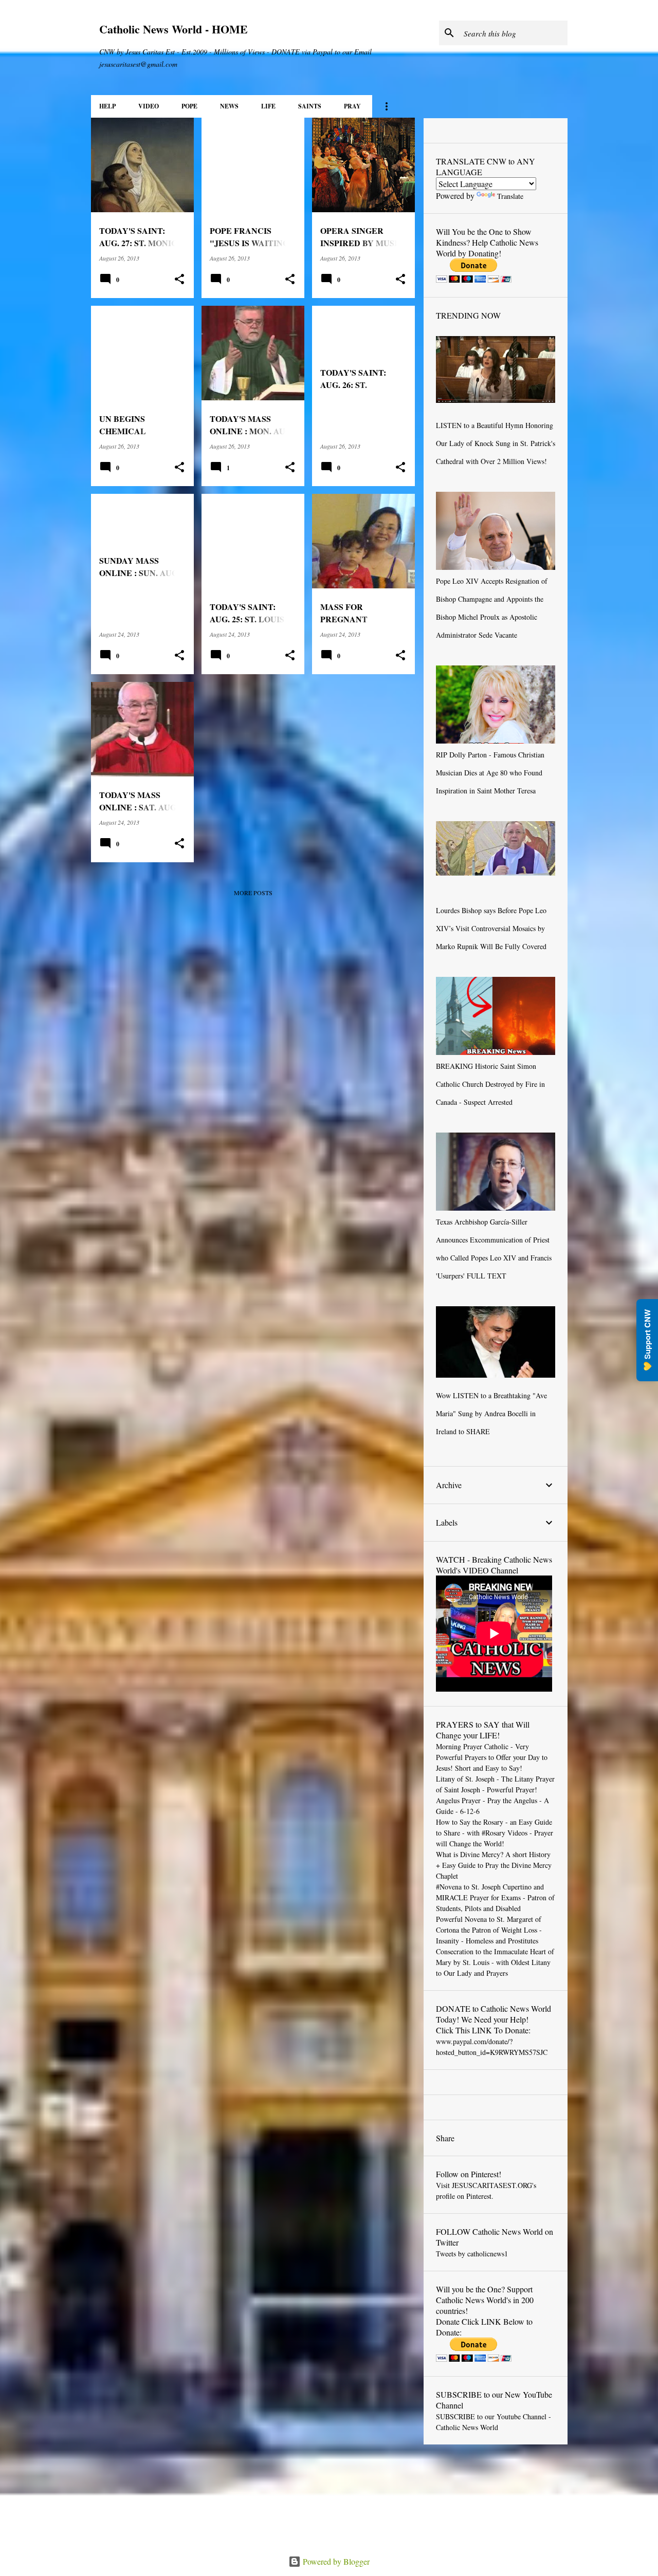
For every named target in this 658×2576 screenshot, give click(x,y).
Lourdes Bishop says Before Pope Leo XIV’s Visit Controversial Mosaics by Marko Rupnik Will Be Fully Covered (491, 928)
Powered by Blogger (335, 2561)
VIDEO (149, 106)
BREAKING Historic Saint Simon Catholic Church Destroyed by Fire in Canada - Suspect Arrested (490, 1084)
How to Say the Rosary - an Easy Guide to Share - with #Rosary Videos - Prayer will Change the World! (495, 1833)
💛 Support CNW (647, 1340)
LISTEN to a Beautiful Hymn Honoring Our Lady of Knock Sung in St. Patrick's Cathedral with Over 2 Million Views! (496, 443)
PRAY (352, 106)
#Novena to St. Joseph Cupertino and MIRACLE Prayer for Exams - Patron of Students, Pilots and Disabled (495, 1897)
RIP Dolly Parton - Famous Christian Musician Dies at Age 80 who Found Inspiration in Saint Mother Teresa (490, 773)
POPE (189, 106)
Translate (510, 196)
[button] (179, 279)
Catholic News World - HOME (173, 29)
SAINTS (310, 106)
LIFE (268, 106)
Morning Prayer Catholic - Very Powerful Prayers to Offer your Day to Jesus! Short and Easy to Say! (492, 1757)
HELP (107, 106)
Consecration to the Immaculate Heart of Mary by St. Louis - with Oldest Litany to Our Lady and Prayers (495, 1962)
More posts (253, 893)
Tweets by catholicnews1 (472, 2254)
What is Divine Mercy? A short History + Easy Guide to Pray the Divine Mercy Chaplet (494, 1865)
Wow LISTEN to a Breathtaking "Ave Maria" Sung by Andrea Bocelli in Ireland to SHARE (491, 1413)
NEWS (229, 106)
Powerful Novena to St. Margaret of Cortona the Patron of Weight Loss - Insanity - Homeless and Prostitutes (489, 1930)
